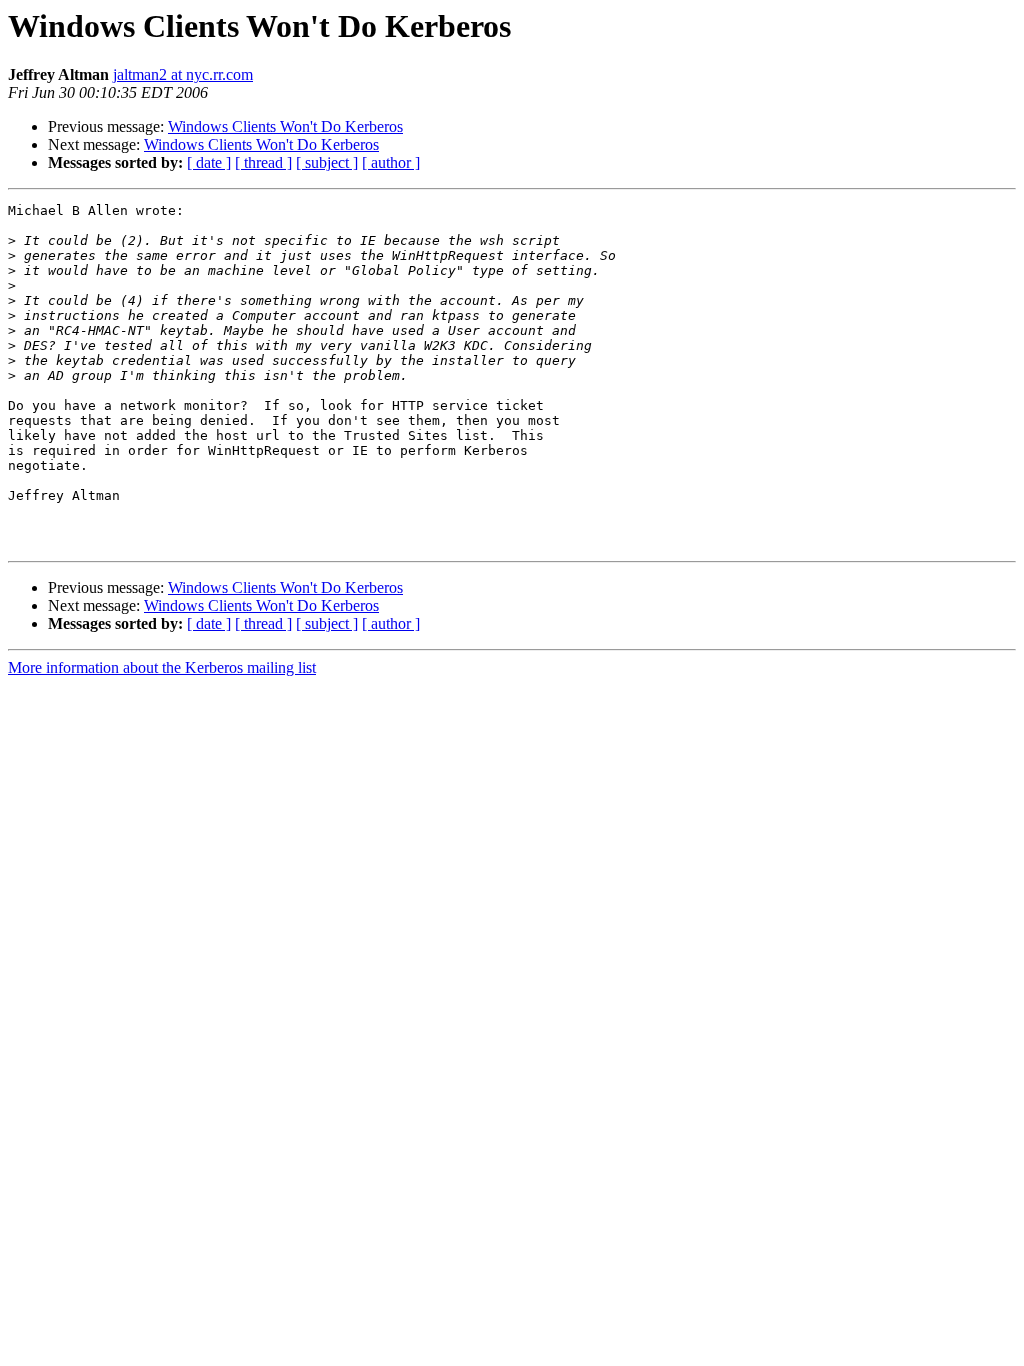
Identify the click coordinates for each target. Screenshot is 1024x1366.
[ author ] (391, 162)
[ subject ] (327, 162)
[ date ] (209, 162)
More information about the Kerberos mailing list (162, 667)
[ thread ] (263, 162)
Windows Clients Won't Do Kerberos (285, 126)
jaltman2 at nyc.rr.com (183, 74)
